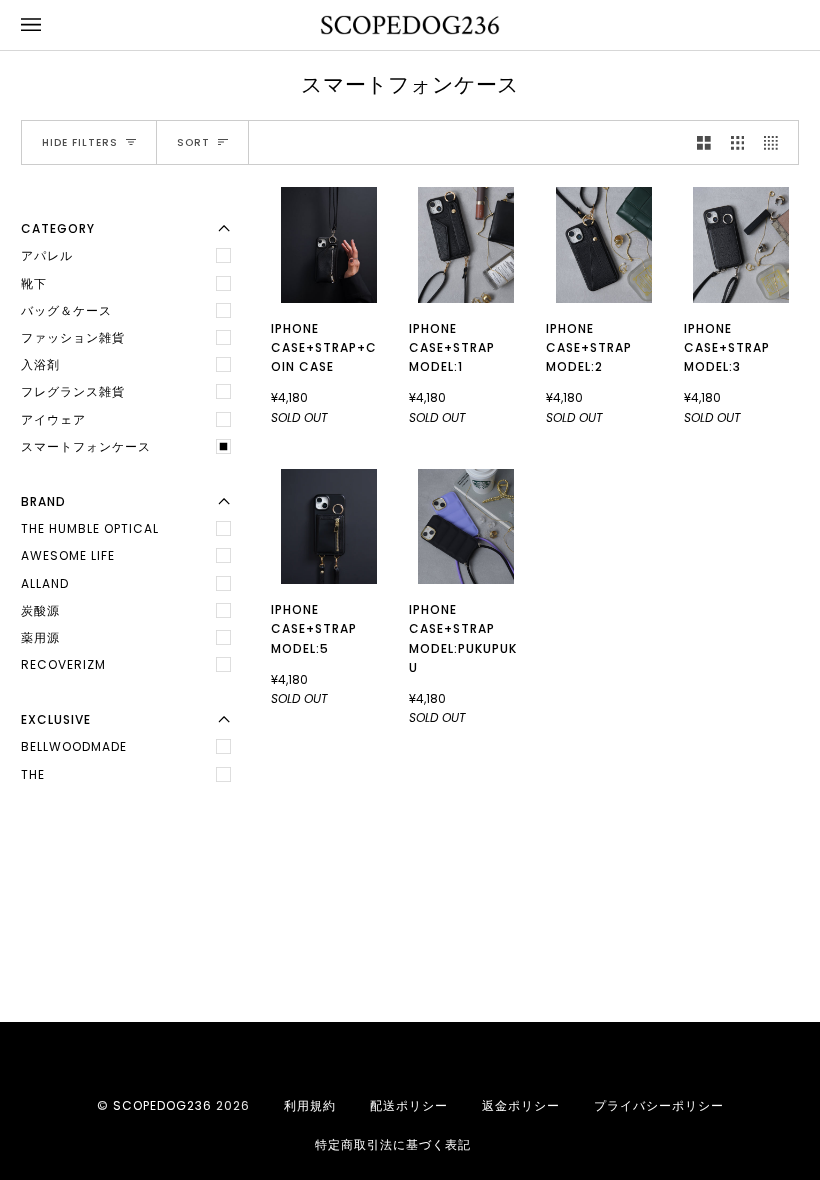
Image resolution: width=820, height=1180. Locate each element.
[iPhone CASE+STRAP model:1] (466, 245)
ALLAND (45, 583)
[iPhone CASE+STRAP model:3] (741, 245)
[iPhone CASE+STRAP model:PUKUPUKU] (466, 527)
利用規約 (310, 1105)
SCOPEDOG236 (162, 1105)
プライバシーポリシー (659, 1105)
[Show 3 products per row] (738, 142)
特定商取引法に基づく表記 (393, 1144)
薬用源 (40, 637)
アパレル (47, 255)
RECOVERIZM (63, 664)
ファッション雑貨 (73, 337)
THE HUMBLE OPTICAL (90, 528)
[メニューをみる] (51, 25)
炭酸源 (40, 610)
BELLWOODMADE (74, 746)
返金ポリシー (521, 1105)
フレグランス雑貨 (73, 391)
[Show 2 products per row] (704, 142)
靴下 (34, 283)
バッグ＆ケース (66, 310)
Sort (193, 142)
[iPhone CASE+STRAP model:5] (329, 527)
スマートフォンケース (86, 446)
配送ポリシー (409, 1105)
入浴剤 (40, 364)
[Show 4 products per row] (776, 142)
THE (33, 774)
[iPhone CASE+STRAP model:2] (604, 245)
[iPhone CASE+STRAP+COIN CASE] (329, 245)
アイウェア (53, 419)
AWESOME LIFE (68, 555)
